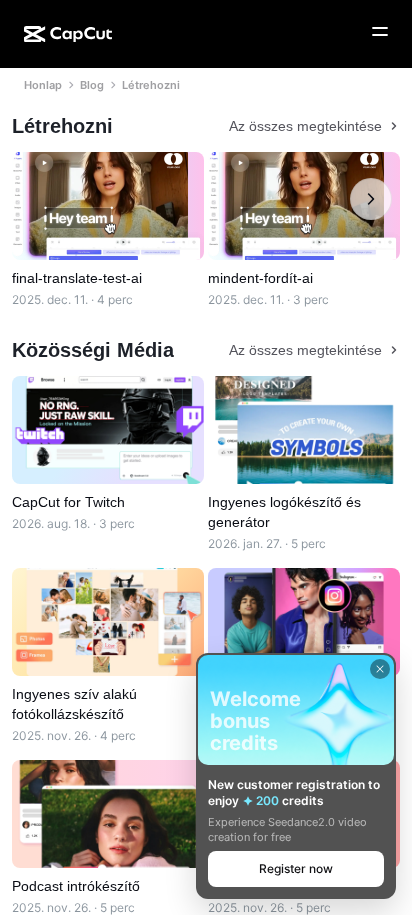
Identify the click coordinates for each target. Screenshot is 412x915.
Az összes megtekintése (305, 126)
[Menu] (380, 32)
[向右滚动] (371, 199)
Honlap (43, 85)
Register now (296, 868)
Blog (92, 85)
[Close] (380, 669)
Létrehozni (151, 85)
